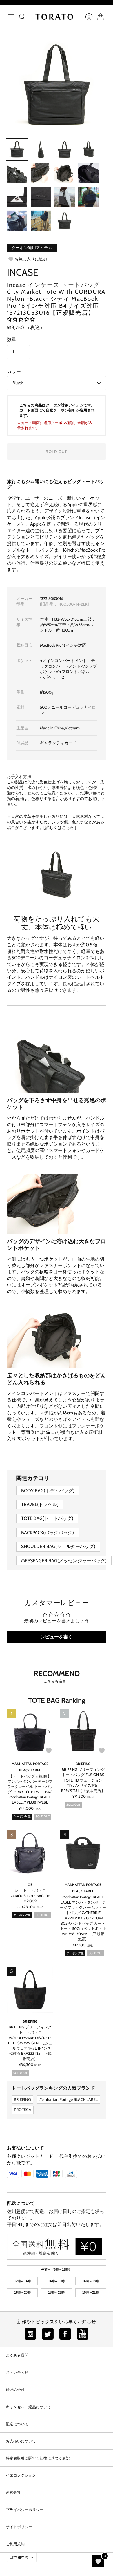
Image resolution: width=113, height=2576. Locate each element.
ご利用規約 (15, 2544)
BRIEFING (83, 1764)
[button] (21, 319)
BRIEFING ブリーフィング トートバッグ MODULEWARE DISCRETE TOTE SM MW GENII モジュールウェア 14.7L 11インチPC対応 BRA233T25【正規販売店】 (30, 2043)
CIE (30, 1885)
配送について (21, 2203)
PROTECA (23, 2110)
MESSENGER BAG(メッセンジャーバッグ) (64, 1561)
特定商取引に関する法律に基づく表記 (38, 2458)
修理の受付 (15, 2389)
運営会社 (13, 2492)
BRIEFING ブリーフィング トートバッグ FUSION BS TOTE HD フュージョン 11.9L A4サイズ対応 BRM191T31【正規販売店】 (83, 1780)
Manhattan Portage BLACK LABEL (69, 2099)
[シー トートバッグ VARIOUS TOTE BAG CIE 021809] (30, 1853)
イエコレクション (21, 2475)
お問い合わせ (17, 2372)
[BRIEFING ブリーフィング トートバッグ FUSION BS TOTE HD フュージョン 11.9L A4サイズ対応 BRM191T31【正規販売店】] (83, 1732)
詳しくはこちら (60, 827)
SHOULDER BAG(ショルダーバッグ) (58, 1546)
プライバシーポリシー (25, 2510)
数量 (12, 339)
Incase (23, 272)
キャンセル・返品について (28, 2407)
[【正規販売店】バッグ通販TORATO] (54, 17)
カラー (14, 372)
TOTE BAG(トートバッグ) (47, 1518)
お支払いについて (25, 2148)
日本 (19, 2557)
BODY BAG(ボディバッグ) (48, 1491)
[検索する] (22, 17)
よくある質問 (17, 2355)
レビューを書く (57, 1637)
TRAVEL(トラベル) (40, 1504)
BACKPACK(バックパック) (48, 1533)
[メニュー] (11, 17)
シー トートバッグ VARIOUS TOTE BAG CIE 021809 (30, 1895)
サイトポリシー (19, 2527)
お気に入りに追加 (31, 259)
